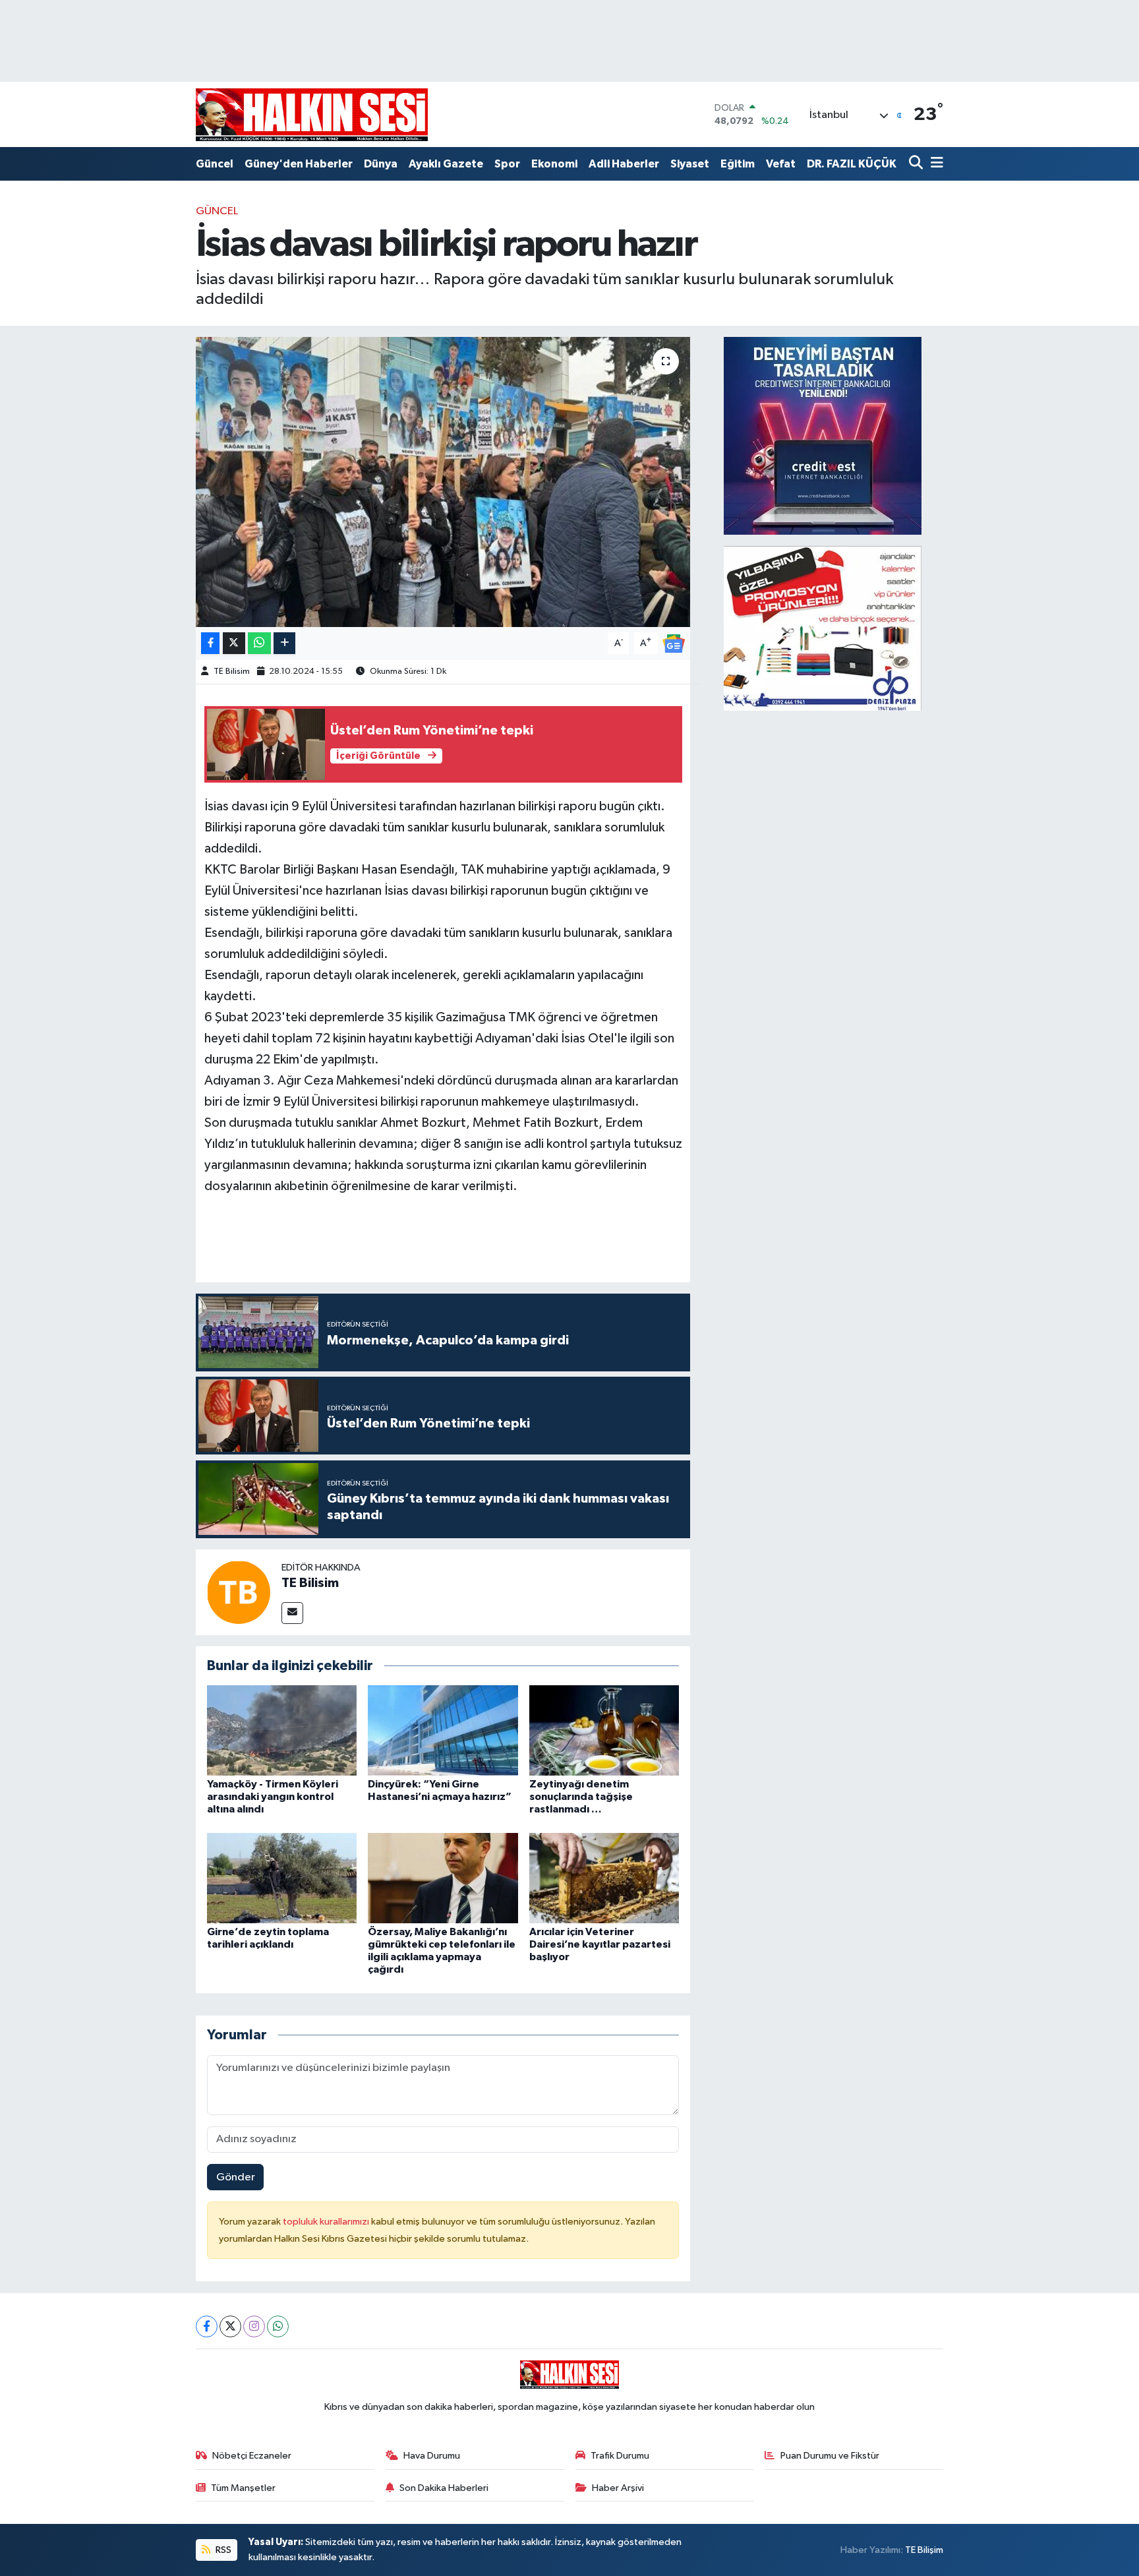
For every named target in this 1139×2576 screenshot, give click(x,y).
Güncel (215, 164)
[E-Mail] (292, 1613)
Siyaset (690, 164)
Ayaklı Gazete (446, 164)
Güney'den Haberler (299, 164)
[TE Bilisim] (239, 1592)
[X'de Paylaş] (234, 643)
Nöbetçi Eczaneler (252, 2456)
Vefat (781, 164)
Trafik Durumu (620, 2456)
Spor (507, 164)
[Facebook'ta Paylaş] (210, 643)
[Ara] (917, 164)
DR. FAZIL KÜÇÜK (852, 164)
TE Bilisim (232, 672)
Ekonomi (554, 164)
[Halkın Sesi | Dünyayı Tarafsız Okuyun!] (312, 114)
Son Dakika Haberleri (444, 2488)
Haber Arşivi (618, 2488)
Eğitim (738, 164)
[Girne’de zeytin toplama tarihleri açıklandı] (282, 1877)
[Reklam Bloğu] (823, 435)
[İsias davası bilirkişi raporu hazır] (443, 482)
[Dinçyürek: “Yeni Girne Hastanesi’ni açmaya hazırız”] (443, 1730)
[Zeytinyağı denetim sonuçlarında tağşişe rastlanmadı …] (604, 1730)
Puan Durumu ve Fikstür (830, 2456)
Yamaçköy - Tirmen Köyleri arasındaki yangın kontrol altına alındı (273, 1797)
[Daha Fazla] (284, 643)
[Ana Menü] (935, 164)
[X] (230, 2326)
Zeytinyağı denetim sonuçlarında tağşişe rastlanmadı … (581, 1797)
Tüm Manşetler (243, 2488)
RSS (222, 2550)
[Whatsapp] (278, 2326)
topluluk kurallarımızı (327, 2222)
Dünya (381, 164)
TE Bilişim (924, 2550)
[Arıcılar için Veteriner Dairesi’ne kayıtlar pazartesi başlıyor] (604, 1877)
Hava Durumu (432, 2456)
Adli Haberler (624, 164)
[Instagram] (254, 2326)
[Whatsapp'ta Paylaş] (259, 643)
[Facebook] (207, 2326)
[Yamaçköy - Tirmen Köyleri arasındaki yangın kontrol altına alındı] (282, 1730)
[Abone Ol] (674, 643)
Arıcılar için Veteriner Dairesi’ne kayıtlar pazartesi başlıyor (600, 1944)
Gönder (236, 2177)
